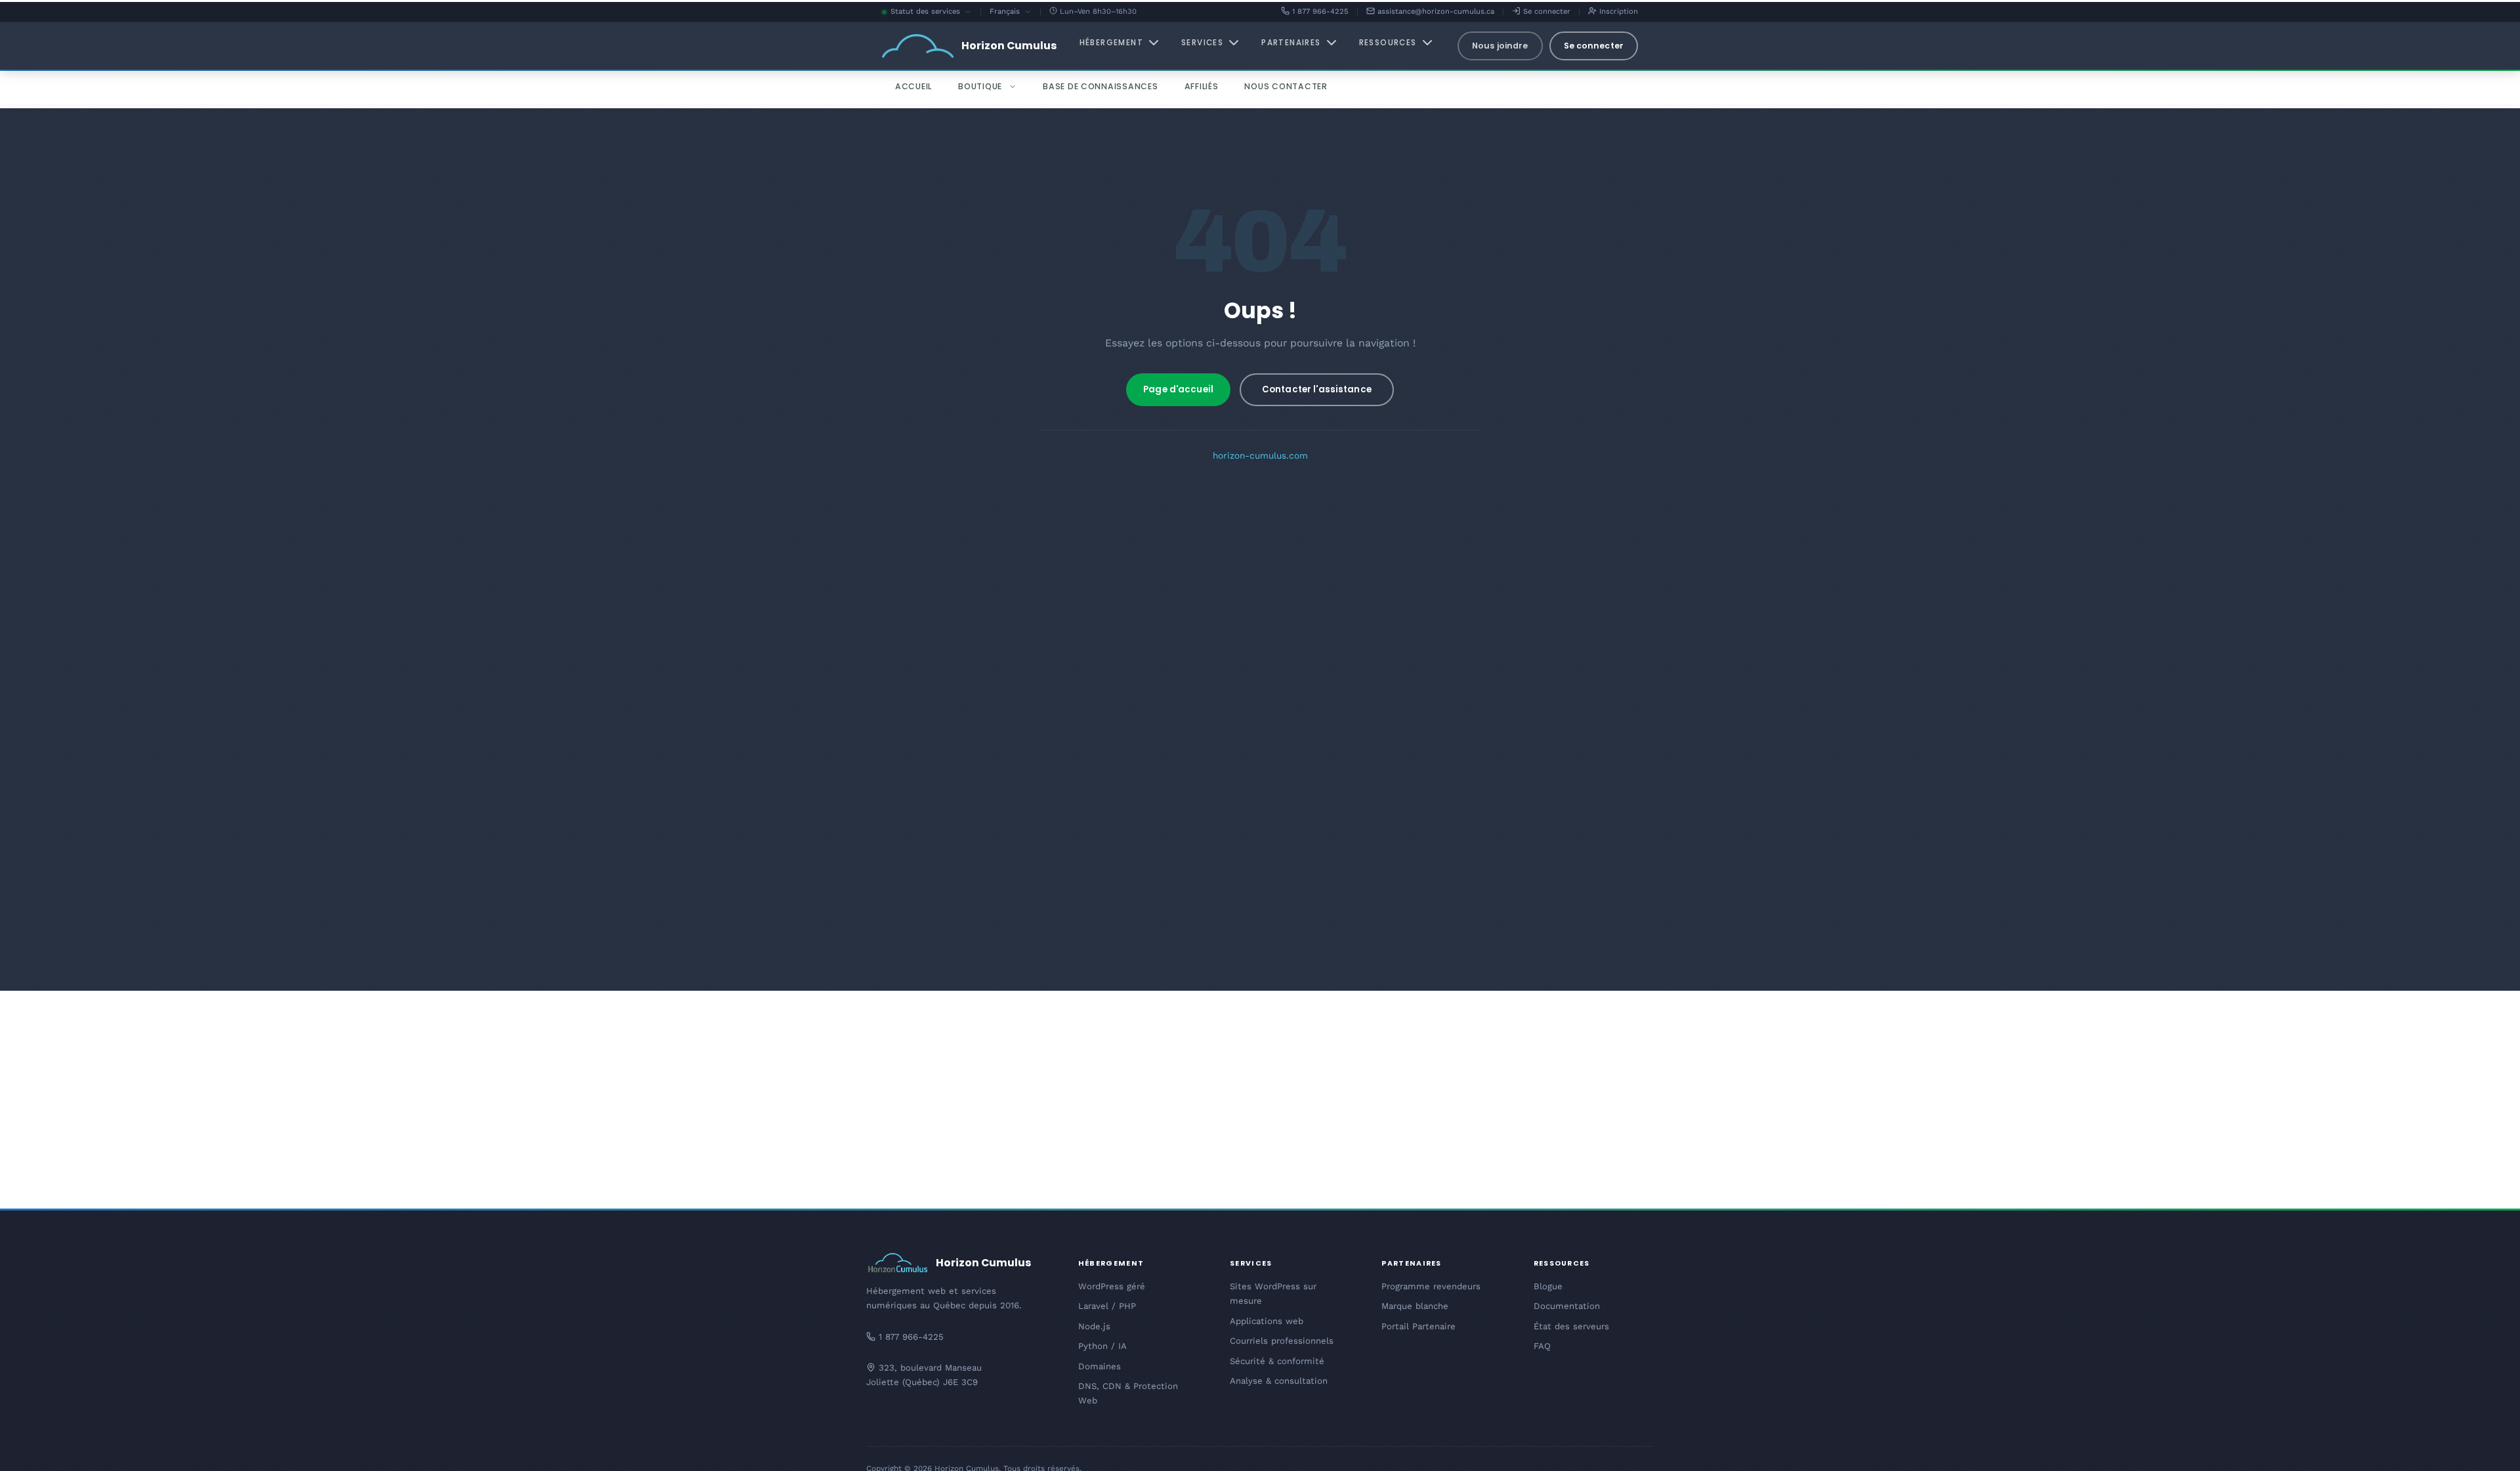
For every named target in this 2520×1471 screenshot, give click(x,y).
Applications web (1267, 1321)
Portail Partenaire (1418, 1326)
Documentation (1567, 1306)
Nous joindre (1500, 46)
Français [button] (1011, 12)
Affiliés (1202, 86)
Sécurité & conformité (1277, 1361)
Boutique (980, 86)
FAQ (1542, 1346)
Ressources (1388, 43)
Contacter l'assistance (1317, 389)
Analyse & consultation (1279, 1381)
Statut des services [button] (931, 12)
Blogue (1548, 1286)
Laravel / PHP (1107, 1306)
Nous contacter (1286, 86)
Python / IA (1102, 1346)
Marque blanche (1415, 1306)
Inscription (1617, 11)
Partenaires (1291, 43)
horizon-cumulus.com (1260, 455)
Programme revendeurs (1431, 1286)
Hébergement (1111, 43)
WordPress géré (1112, 1286)
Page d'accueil (1178, 389)
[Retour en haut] (2487, 1445)
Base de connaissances (1101, 86)
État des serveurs (1571, 1326)
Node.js (1094, 1326)
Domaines (1100, 1366)
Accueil (913, 86)
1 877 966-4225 (1319, 11)
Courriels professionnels (1282, 1341)
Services (1202, 43)
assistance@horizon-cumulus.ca (1435, 11)
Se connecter (1545, 11)
